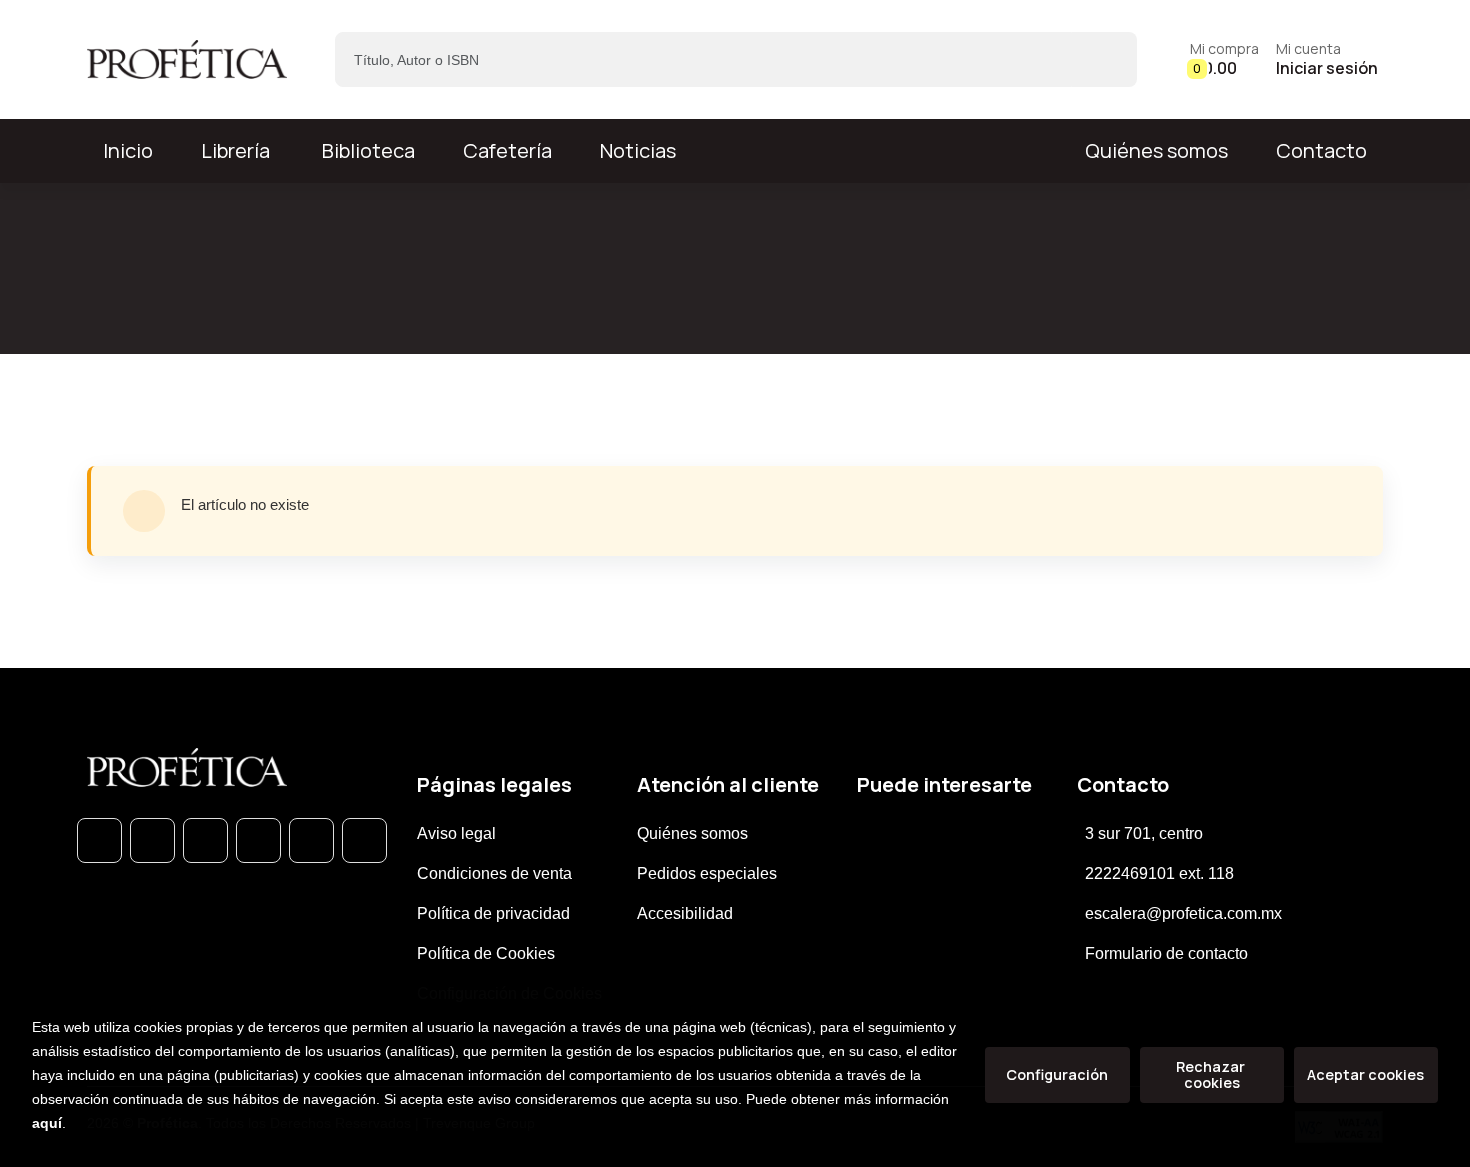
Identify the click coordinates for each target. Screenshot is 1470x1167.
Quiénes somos (1156, 150)
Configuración (1057, 1074)
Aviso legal (456, 833)
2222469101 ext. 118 (1159, 873)
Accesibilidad (685, 913)
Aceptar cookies (1365, 1074)
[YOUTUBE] (364, 840)
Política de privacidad (493, 913)
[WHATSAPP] (99, 840)
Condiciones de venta (494, 873)
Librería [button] (235, 150)
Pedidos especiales (707, 873)
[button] (1224, 59)
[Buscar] (1104, 59)
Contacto (1321, 150)
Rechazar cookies (1212, 1074)
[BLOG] (311, 840)
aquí (47, 1123)
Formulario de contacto (1166, 953)
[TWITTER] (205, 840)
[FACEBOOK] (152, 840)
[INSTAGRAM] (258, 840)
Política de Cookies (486, 953)
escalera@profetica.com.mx (1183, 913)
